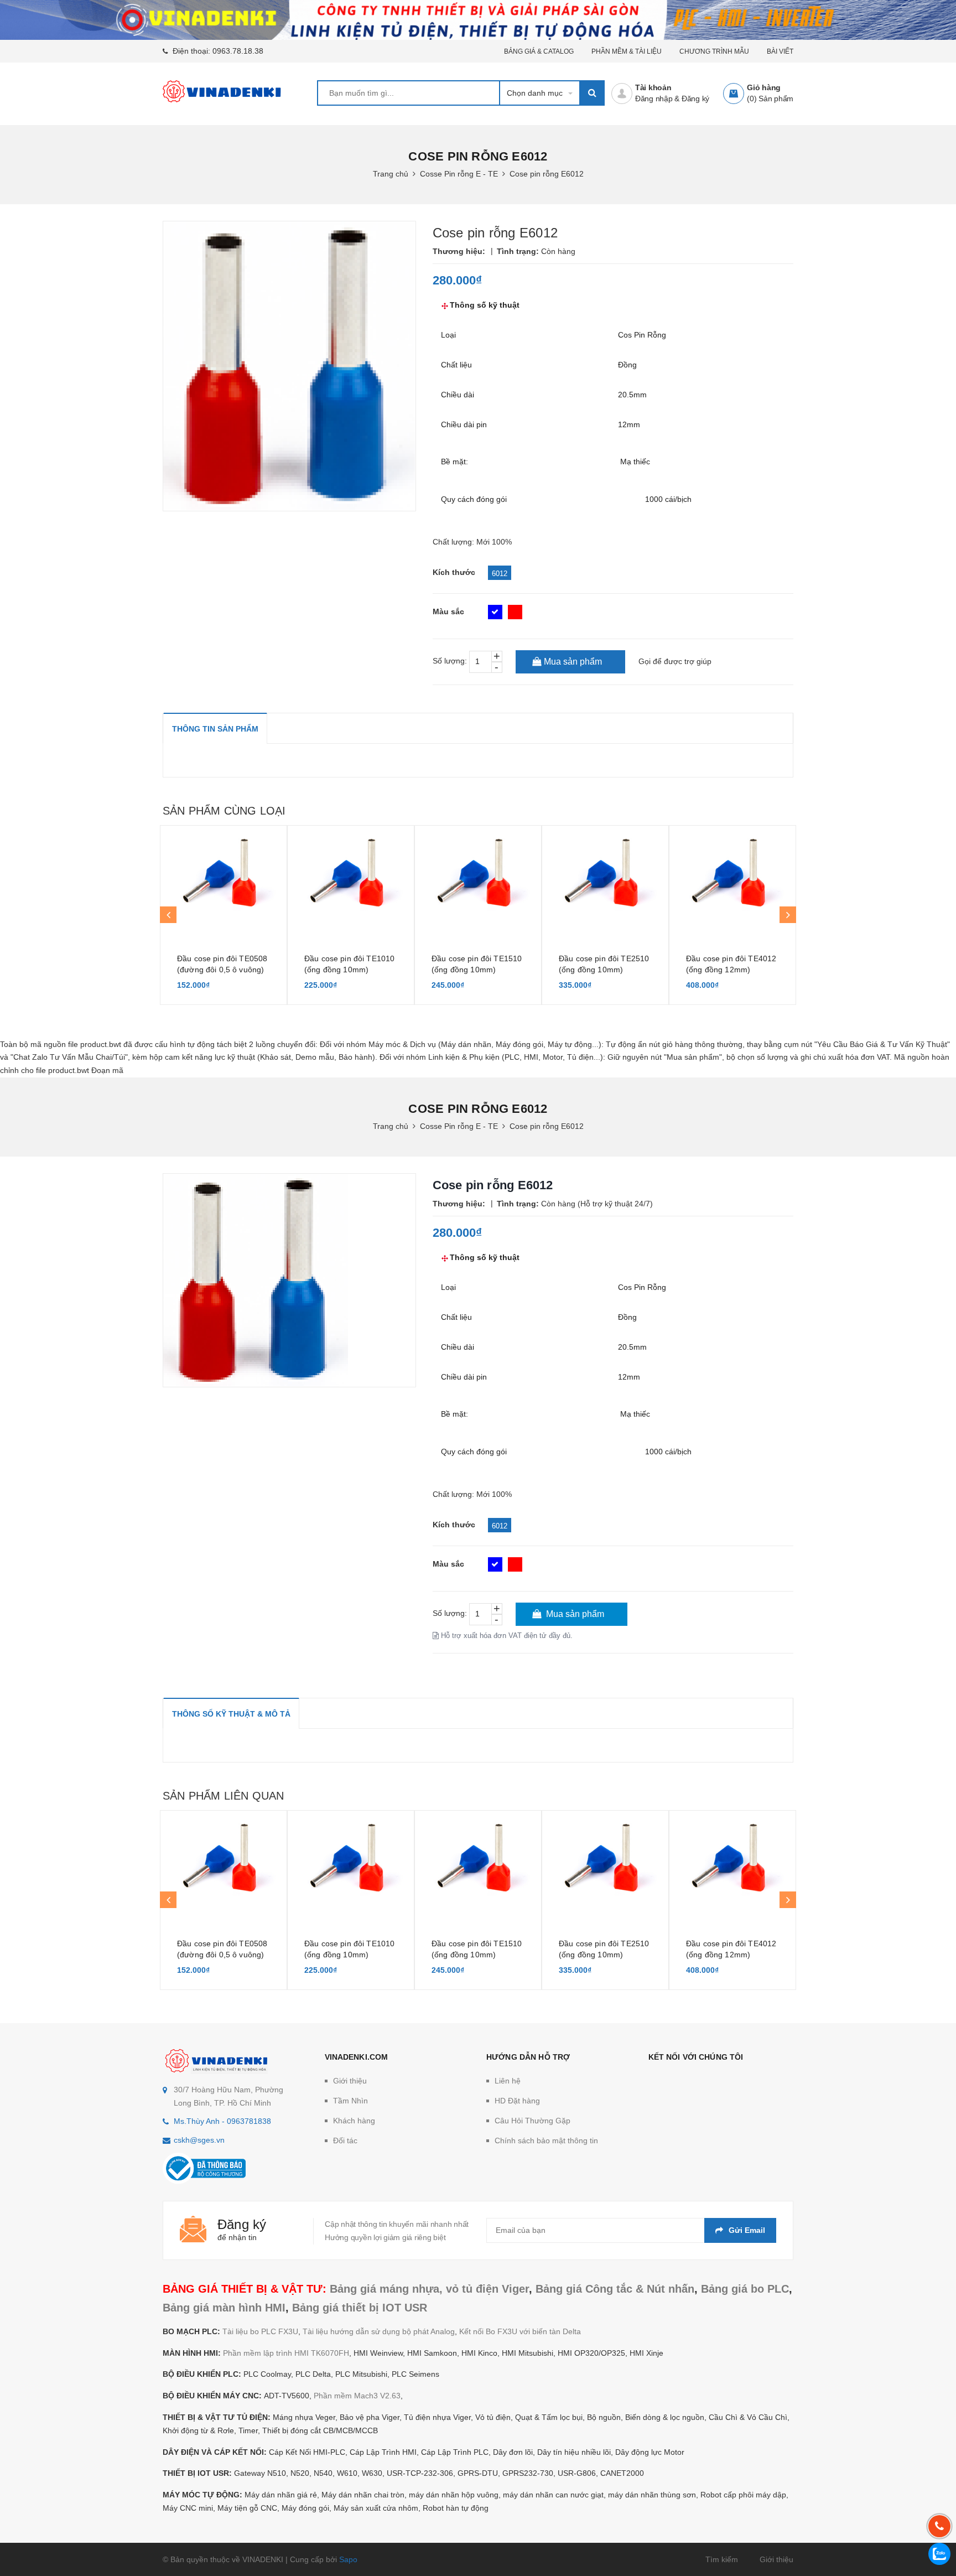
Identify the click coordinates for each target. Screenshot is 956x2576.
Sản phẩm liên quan (223, 1796)
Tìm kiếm (722, 2559)
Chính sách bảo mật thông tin (546, 2140)
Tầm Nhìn (350, 2101)
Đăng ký (695, 99)
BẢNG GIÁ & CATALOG (539, 51)
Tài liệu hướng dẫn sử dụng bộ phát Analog (379, 2331)
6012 (500, 574)
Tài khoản (653, 87)
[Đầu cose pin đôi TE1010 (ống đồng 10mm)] (351, 881)
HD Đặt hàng (517, 2101)
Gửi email (747, 2230)
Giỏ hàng (764, 87)
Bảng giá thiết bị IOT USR (360, 2308)
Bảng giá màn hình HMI (224, 2308)
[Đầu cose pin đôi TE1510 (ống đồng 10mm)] (478, 881)
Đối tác (345, 2140)
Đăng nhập (654, 99)
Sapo (348, 2559)
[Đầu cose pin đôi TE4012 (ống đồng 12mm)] (732, 881)
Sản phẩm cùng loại (224, 811)
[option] (224, 915)
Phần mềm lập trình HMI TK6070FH (286, 2353)
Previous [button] (168, 915)
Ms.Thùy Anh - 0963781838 (222, 2121)
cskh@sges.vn (199, 2140)
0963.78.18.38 (238, 51)
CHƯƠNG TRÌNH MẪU (714, 51)
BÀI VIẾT (780, 51)
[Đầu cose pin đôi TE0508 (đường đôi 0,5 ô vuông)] (224, 881)
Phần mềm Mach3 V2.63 (357, 2396)
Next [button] (788, 915)
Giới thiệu (350, 2081)
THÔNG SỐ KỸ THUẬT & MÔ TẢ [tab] (231, 1714)
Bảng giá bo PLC (745, 2289)
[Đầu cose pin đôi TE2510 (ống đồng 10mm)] (605, 881)
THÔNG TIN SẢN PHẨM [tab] (215, 729)
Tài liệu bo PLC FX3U (260, 2331)
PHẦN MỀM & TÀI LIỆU (627, 51)
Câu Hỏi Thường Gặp (532, 2121)
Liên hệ (508, 2081)
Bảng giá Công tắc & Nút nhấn (615, 2289)
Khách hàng (354, 2121)
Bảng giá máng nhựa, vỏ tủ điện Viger (429, 2289)
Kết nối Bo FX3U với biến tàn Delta (520, 2331)
